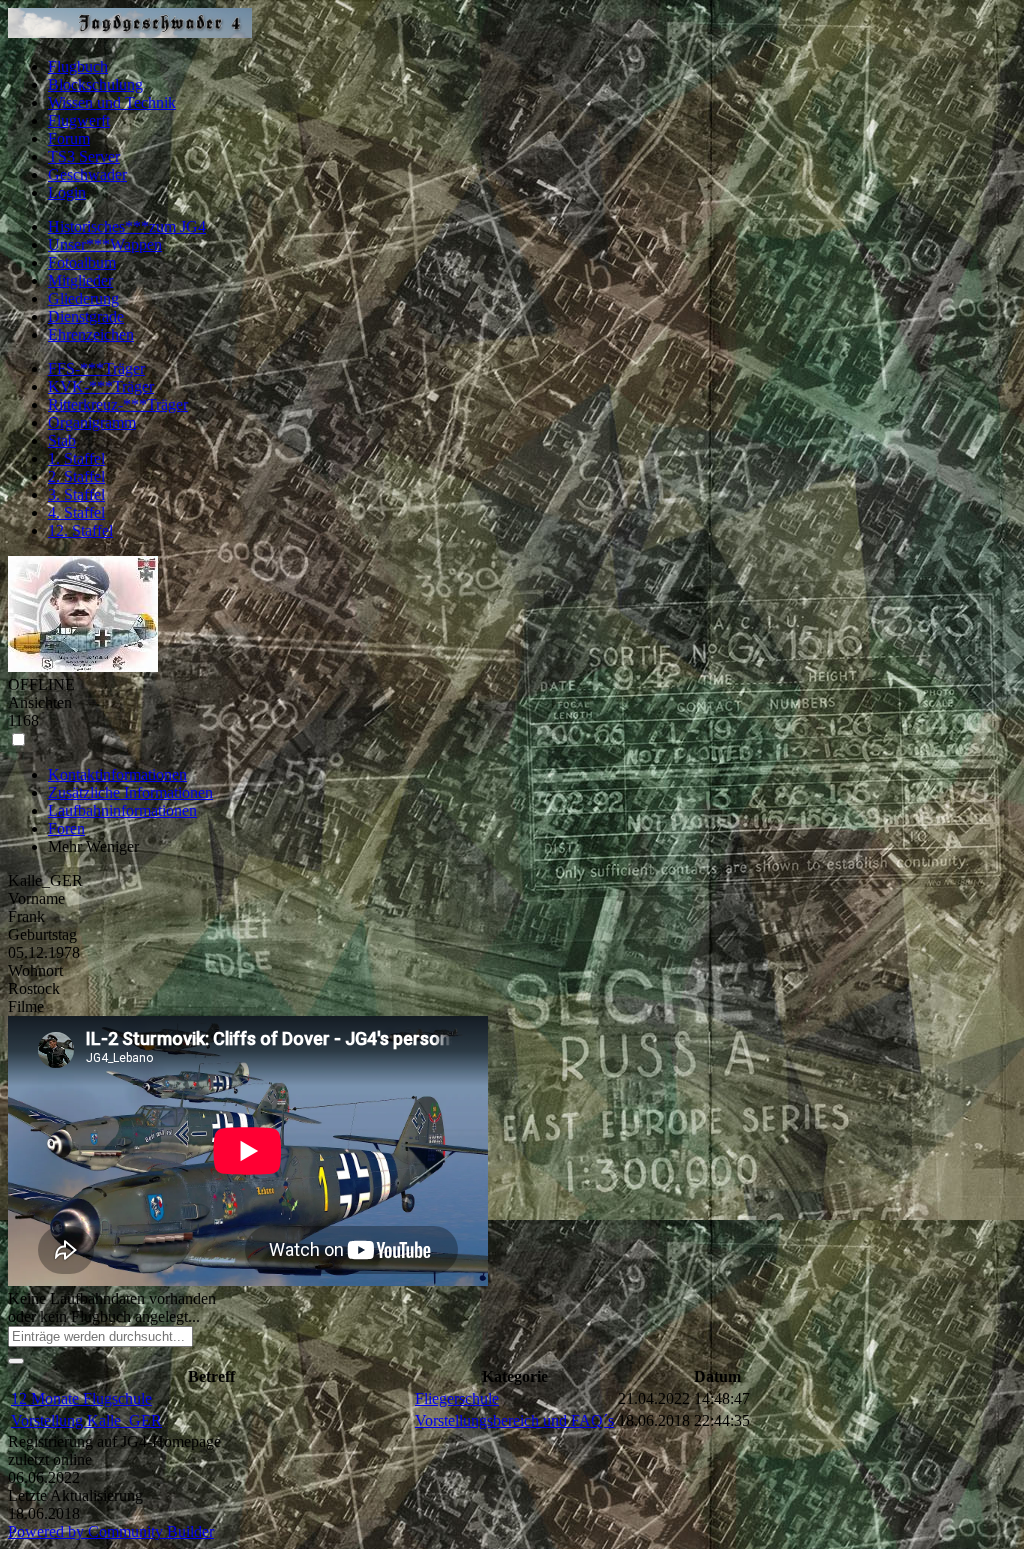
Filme (26, 1006)
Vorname (36, 898)
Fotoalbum (82, 262)
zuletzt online (50, 1459)
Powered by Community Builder (111, 1531)
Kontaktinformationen (117, 774)
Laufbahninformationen (122, 810)
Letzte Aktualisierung (75, 1495)
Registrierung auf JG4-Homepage (114, 1441)
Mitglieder (80, 280)
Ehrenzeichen (91, 334)
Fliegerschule (457, 1398)
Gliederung (83, 298)
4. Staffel (76, 512)
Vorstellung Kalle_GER (86, 1420)
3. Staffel (76, 494)
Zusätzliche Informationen (130, 792)
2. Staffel (76, 476)
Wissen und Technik (112, 102)
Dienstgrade (86, 316)
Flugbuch (78, 66)
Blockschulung (95, 84)
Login (67, 192)
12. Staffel (80, 530)
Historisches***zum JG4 (127, 226)
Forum (69, 138)
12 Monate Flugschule (81, 1398)
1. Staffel (76, 458)
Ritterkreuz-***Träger (118, 404)
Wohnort (35, 970)
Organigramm (92, 422)
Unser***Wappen (105, 244)
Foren (66, 828)
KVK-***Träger (101, 386)
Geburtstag (42, 934)
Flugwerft (79, 120)
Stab (62, 440)
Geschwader (87, 174)
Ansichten (40, 702)
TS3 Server (84, 156)
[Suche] (16, 1361)
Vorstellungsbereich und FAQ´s (514, 1420)
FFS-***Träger (96, 368)
